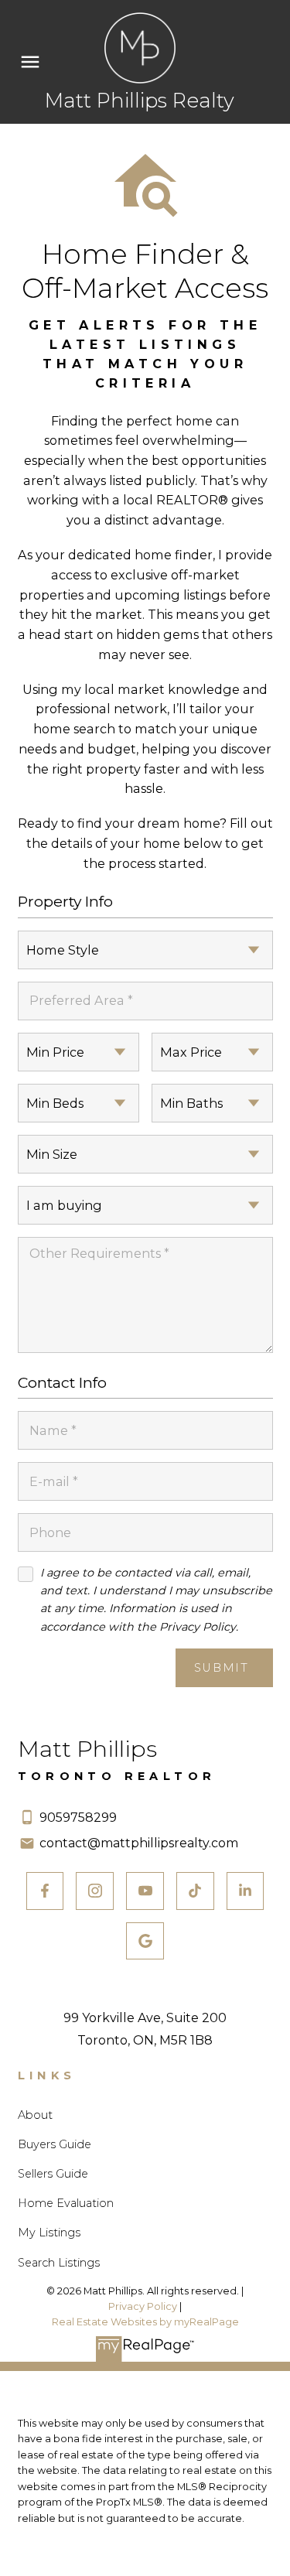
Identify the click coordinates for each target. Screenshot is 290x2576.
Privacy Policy (143, 2306)
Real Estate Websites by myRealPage (145, 2322)
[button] (45, 1891)
